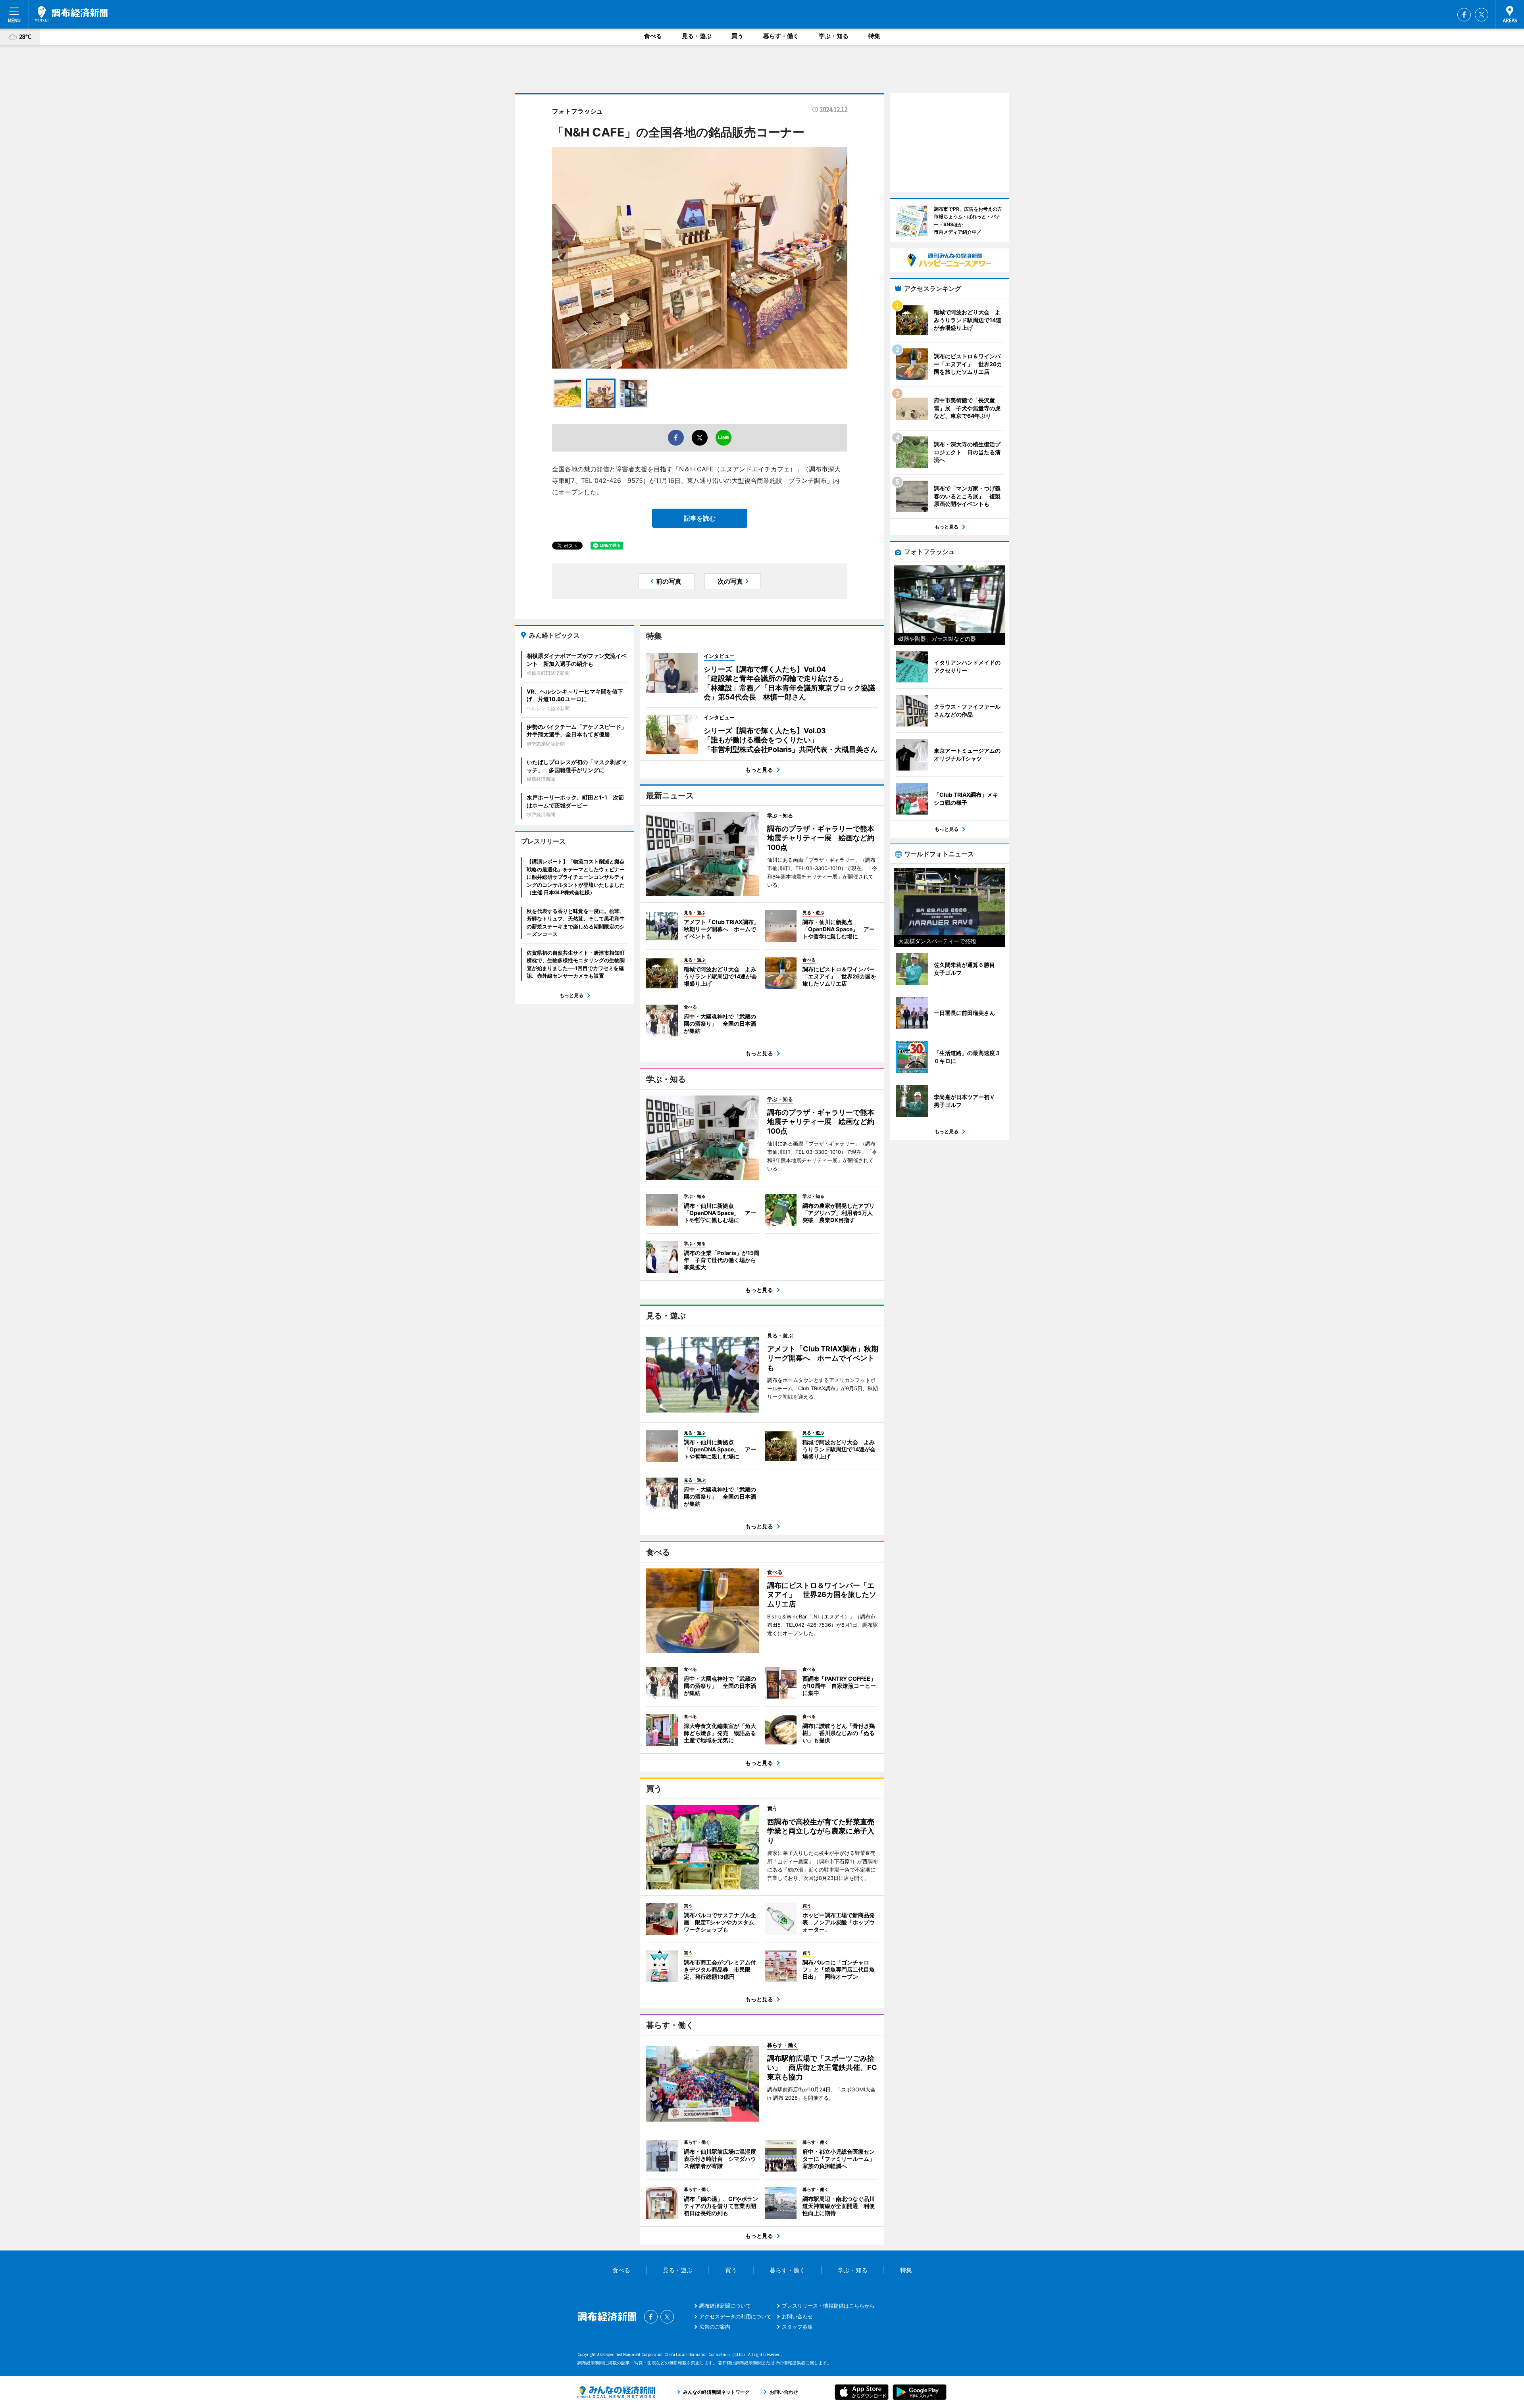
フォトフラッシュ (577, 111)
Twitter (1482, 15)
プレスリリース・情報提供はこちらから (828, 2306)
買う (737, 36)
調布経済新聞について (725, 2306)
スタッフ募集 (797, 2327)
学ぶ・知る (834, 36)
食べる (653, 36)
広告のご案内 (715, 2327)
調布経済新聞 (71, 14)
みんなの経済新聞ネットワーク (616, 2392)
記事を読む (700, 518)
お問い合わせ (797, 2316)
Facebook (1464, 15)
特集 (874, 36)
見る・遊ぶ (697, 36)
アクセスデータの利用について (735, 2316)
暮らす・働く (781, 36)
